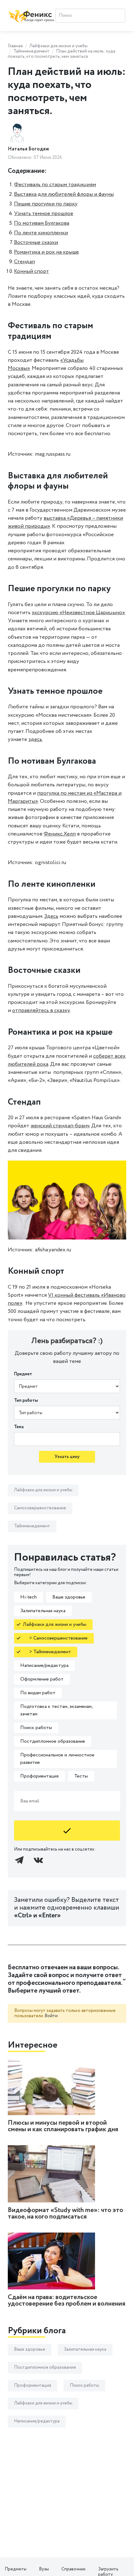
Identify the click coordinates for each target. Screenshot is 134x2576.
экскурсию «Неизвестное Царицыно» (78, 613)
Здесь (51, 916)
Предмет (23, 1374)
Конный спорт (31, 271)
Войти (51, 2016)
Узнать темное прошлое (44, 214)
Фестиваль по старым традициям (55, 185)
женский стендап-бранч (60, 1126)
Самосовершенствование (40, 1508)
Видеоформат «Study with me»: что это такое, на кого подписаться (65, 2214)
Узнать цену (67, 1457)
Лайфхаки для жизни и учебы (58, 46)
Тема (19, 1427)
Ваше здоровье (69, 1597)
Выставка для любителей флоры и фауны (64, 194)
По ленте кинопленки (41, 233)
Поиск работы (36, 1728)
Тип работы (26, 1401)
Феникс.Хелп (60, 834)
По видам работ (38, 1693)
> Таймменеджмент (47, 1652)
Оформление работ (42, 1679)
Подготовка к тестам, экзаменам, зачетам (57, 1710)
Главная (15, 46)
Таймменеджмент (31, 51)
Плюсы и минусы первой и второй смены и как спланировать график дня (63, 2126)
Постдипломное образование (53, 1741)
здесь (35, 739)
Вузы (44, 2569)
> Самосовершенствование (55, 1638)
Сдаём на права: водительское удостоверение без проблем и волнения (67, 2301)
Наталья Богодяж (29, 149)
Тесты (81, 1776)
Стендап (24, 262)
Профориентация (39, 1776)
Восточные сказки (36, 242)
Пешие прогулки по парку (46, 204)
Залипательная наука (43, 1611)
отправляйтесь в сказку (41, 1010)
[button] (67, 1979)
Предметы (16, 2569)
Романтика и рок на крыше (46, 252)
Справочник (74, 2569)
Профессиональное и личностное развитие (57, 1759)
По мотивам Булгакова (42, 223)
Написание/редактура (44, 1665)
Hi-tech (29, 1597)
